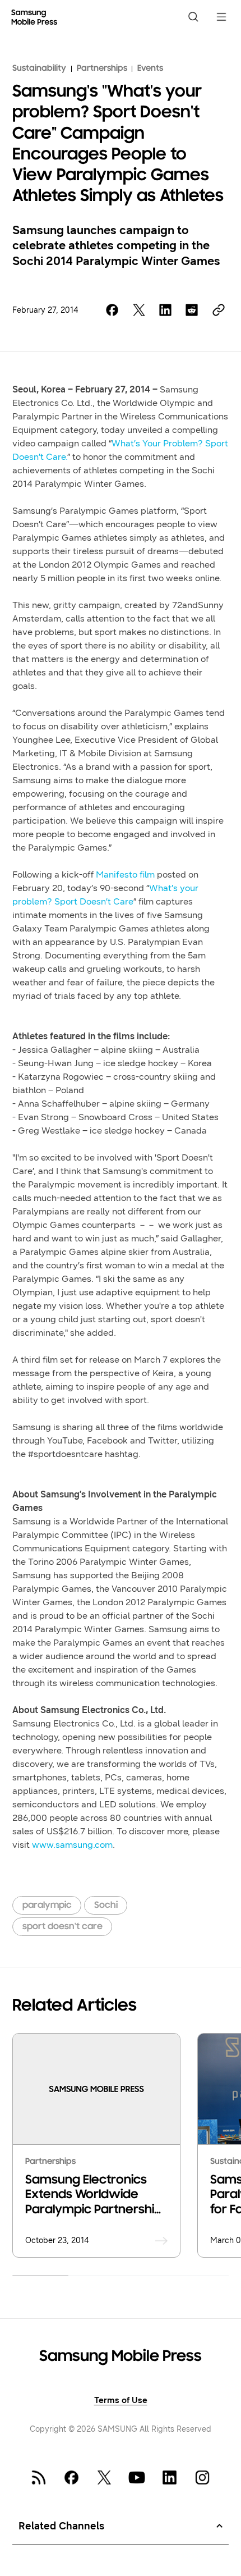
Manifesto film (125, 874)
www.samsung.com (72, 1845)
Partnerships (102, 68)
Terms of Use (121, 2400)
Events (150, 68)
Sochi (106, 1905)
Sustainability (39, 68)
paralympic (47, 1905)
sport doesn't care (62, 1927)
